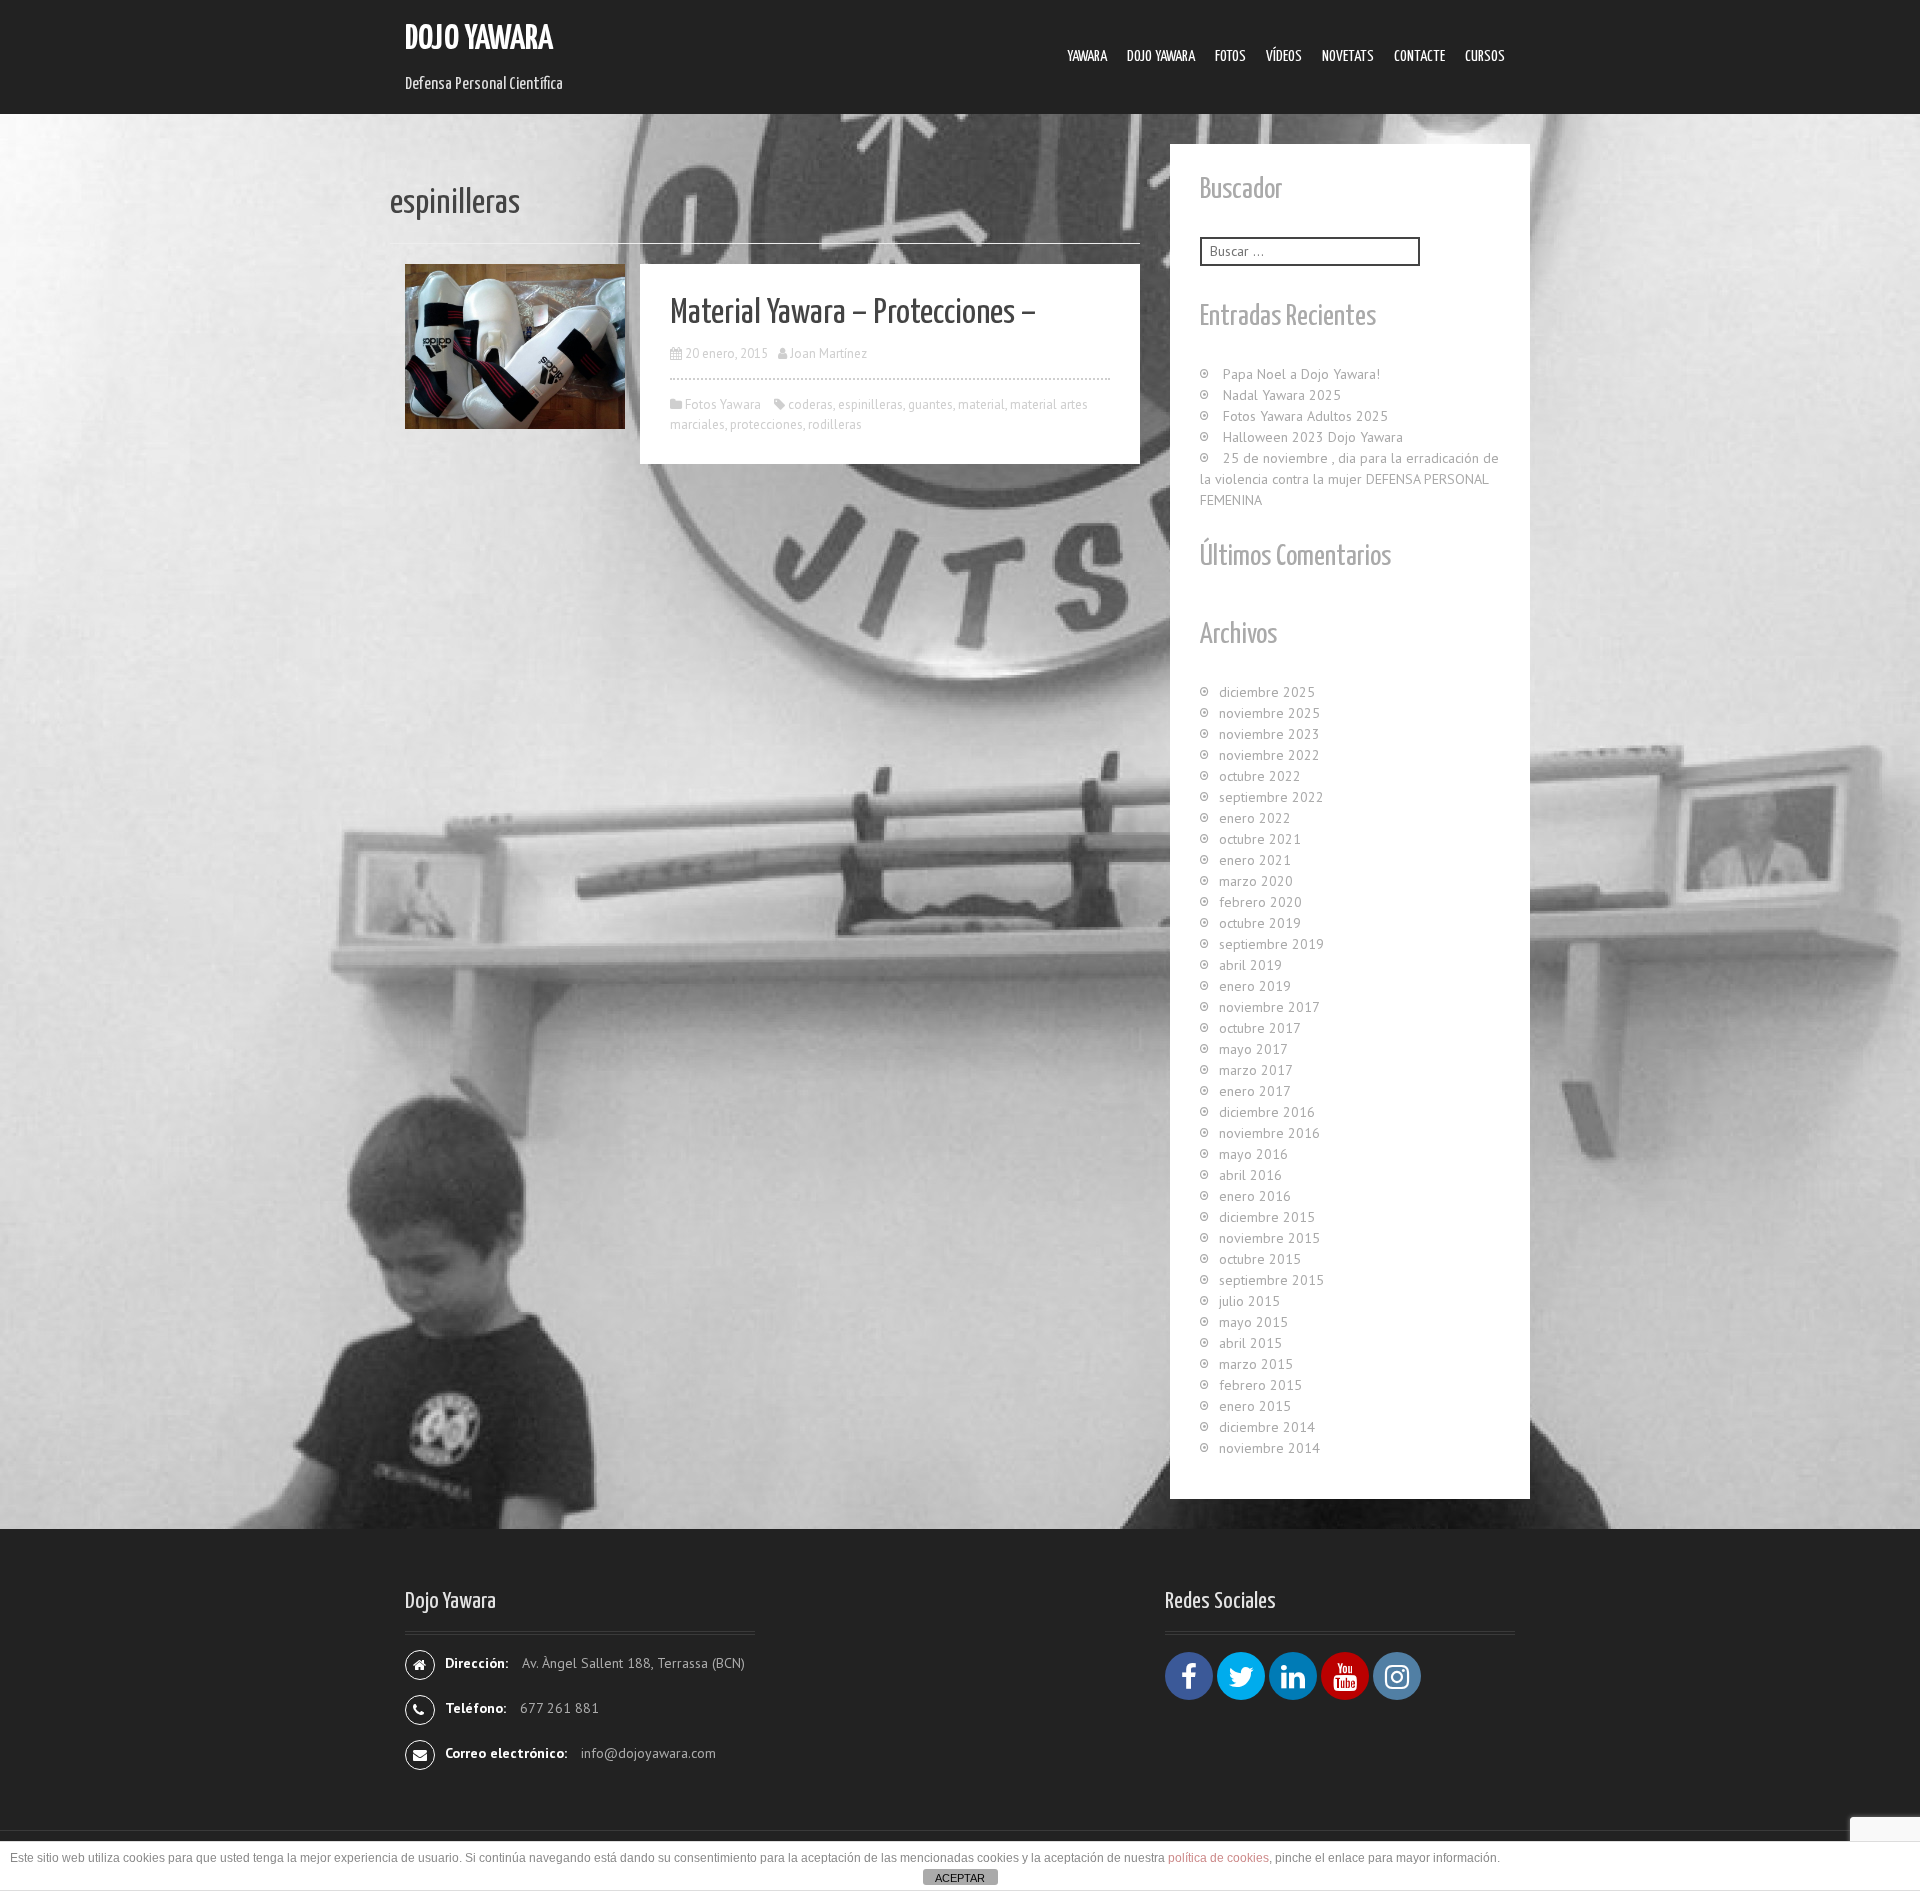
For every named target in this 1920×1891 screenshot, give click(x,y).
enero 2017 (1255, 1091)
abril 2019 (1250, 965)
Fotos (1230, 56)
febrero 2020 (1260, 902)
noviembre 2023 (1269, 734)
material (981, 404)
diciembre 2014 (1267, 1427)
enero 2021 (1255, 860)
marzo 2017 (1256, 1070)
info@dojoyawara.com (648, 1753)
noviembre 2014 (1269, 1448)
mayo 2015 (1253, 1322)
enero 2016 (1255, 1196)
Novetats (1348, 56)
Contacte (1419, 56)
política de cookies (1218, 1858)
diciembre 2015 (1267, 1217)
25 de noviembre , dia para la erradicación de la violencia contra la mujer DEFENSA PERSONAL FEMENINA (1349, 479)
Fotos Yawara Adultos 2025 (1305, 416)
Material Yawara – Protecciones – (853, 313)
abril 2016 (1250, 1175)
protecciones (766, 424)
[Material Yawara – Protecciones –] (515, 345)
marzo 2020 (1256, 881)
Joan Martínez (828, 353)
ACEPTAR (960, 1878)
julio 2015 (1249, 1301)
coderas (810, 404)
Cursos (1485, 56)
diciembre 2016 (1267, 1112)
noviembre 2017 (1269, 1007)
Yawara (1087, 56)
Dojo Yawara (479, 39)
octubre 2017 (1260, 1028)
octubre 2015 (1260, 1259)
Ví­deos (1284, 56)
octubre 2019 (1260, 923)
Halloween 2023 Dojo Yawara (1313, 437)
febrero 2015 (1260, 1385)
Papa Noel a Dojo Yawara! (1301, 374)
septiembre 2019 (1271, 944)
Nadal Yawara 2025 (1282, 395)
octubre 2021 (1260, 839)
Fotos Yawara (723, 404)
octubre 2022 (1260, 776)
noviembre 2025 (1269, 713)
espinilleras (870, 404)
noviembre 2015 (1269, 1238)
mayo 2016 (1253, 1154)
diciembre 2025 (1267, 692)
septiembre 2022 (1271, 797)
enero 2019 (1255, 986)
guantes (930, 404)
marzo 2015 (1256, 1364)
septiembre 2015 (1271, 1280)
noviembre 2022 (1269, 755)
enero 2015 (1255, 1406)
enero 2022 (1255, 818)
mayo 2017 (1253, 1049)
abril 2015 (1250, 1343)
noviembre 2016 (1269, 1133)
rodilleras (835, 424)
